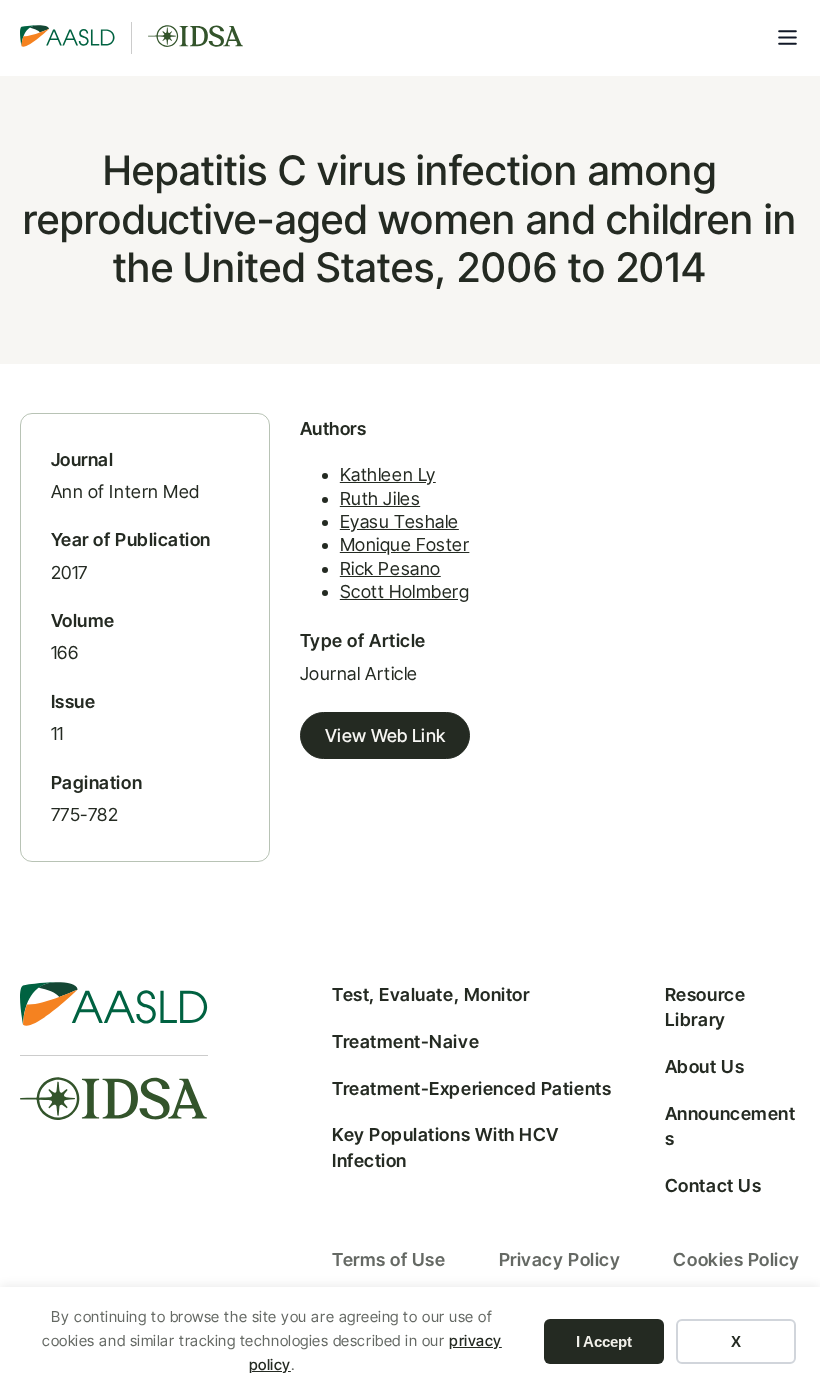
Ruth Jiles (380, 498)
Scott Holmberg (405, 591)
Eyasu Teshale (399, 521)
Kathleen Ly (388, 474)
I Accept (604, 1341)
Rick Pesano (390, 568)
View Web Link (385, 735)
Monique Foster (405, 544)
